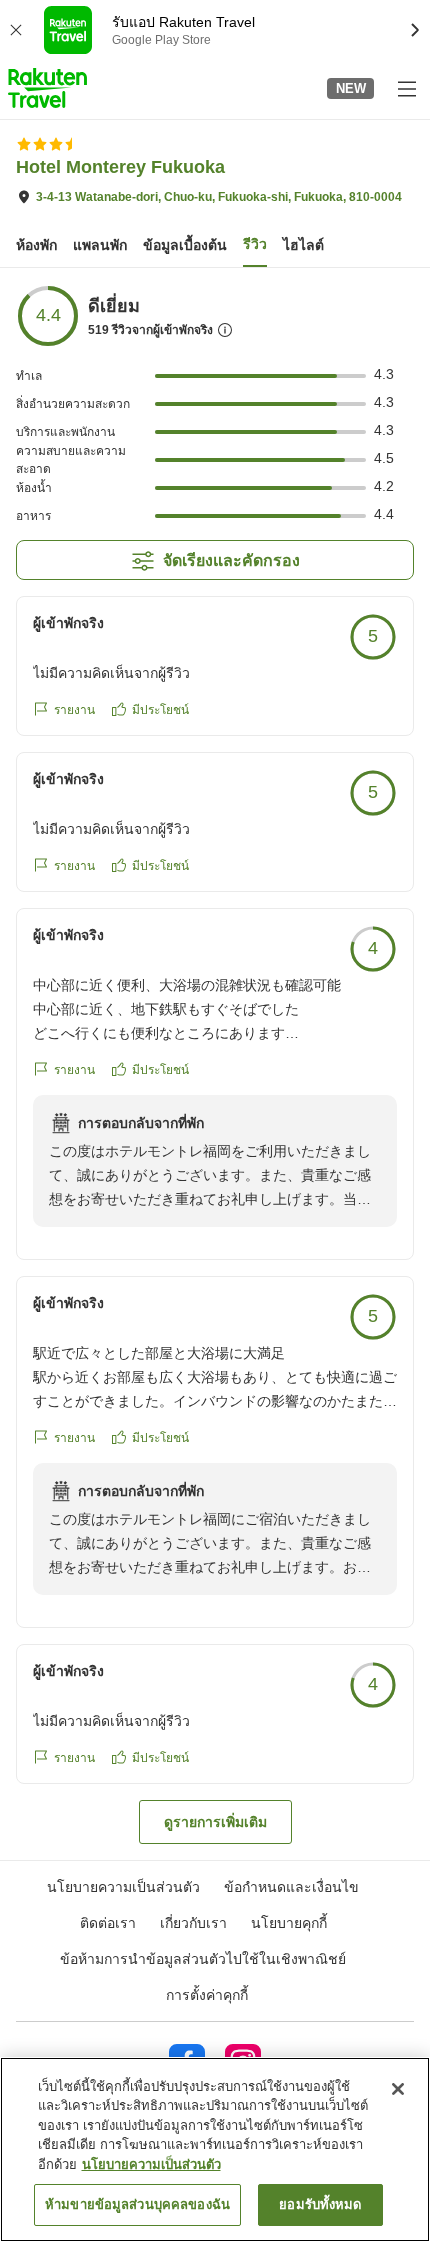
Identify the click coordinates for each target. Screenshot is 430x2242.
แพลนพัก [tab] (100, 245)
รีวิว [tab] (255, 244)
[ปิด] (398, 2089)
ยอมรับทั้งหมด (320, 2204)
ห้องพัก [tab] (36, 245)
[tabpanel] (215, 1064)
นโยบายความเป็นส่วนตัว (151, 2164)
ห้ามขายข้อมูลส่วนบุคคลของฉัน (137, 2204)
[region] (215, 2149)
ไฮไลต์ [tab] (303, 245)
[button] (47, 88)
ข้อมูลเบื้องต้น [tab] (185, 245)
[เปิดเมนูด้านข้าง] (406, 88)
